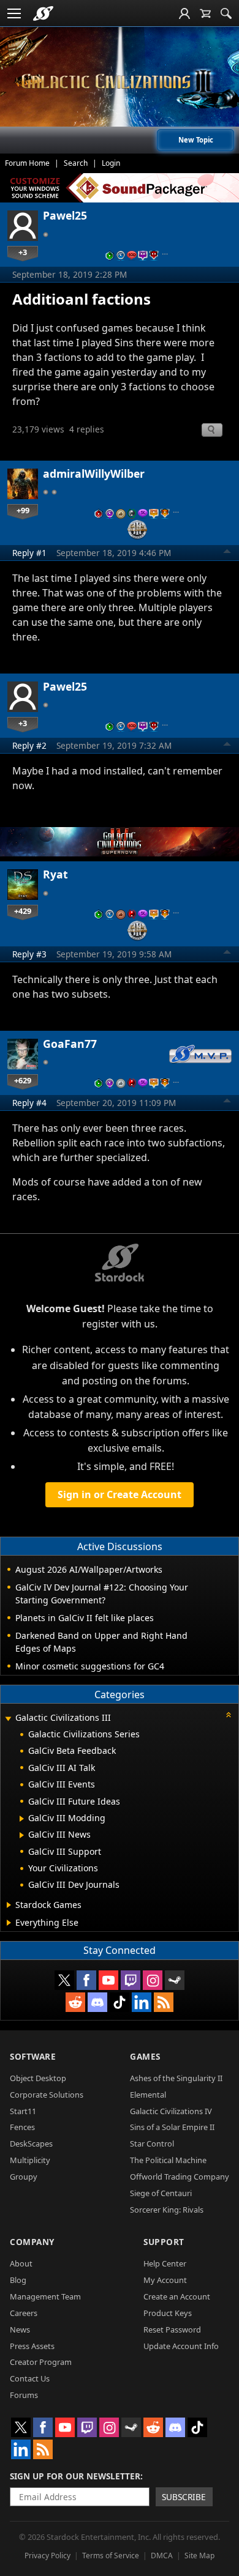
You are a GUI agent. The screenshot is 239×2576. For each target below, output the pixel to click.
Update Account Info (181, 2346)
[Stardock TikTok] (120, 2002)
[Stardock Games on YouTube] (108, 1980)
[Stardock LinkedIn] (142, 2002)
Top (227, 553)
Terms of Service (111, 2556)
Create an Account (177, 2296)
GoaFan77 (70, 1044)
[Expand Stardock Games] (9, 1905)
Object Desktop (38, 2078)
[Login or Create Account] (184, 13)
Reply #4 (29, 1103)
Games (145, 2056)
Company (32, 2242)
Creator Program (41, 2362)
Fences (22, 2127)
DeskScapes (31, 2144)
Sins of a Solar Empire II (172, 2127)
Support (164, 2242)
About (21, 2263)
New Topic (196, 140)
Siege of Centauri (161, 2193)
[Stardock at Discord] (97, 2002)
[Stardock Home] (43, 13)
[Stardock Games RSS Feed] (164, 2002)
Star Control (152, 2144)
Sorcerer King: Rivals (167, 2210)
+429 (23, 911)
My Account (165, 2280)
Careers (24, 2313)
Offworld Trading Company (180, 2177)
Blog (18, 2280)
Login (111, 163)
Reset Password (172, 2329)
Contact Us (30, 2378)
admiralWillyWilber (94, 473)
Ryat (55, 874)
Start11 (23, 2111)
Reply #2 (29, 745)
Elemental (148, 2095)
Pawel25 (65, 215)
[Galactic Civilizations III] (120, 81)
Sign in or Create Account (120, 1494)
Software (33, 2056)
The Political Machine (168, 2160)
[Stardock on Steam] (175, 1980)
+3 (23, 252)
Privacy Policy (47, 2556)
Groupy (24, 2177)
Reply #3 (29, 954)
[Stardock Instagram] (153, 1980)
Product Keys (168, 2313)
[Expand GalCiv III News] (22, 1835)
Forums (24, 2395)
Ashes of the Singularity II (176, 2078)
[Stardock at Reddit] (75, 2002)
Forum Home (27, 163)
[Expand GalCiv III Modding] (22, 1819)
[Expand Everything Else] (9, 1923)
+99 (23, 510)
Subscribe (184, 2497)
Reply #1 (29, 553)
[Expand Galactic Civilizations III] (8, 1719)
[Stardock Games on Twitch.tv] (131, 1980)
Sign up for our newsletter (75, 2476)
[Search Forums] (226, 13)
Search (76, 163)
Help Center (165, 2263)
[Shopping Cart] (205, 13)
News (20, 2329)
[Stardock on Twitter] (64, 1980)
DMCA (162, 2556)
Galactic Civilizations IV (171, 2111)
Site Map (199, 2556)
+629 (23, 1080)
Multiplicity (30, 2160)
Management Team (45, 2296)
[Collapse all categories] (229, 1715)
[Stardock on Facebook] (86, 1980)
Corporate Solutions (47, 2095)
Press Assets (32, 2346)
